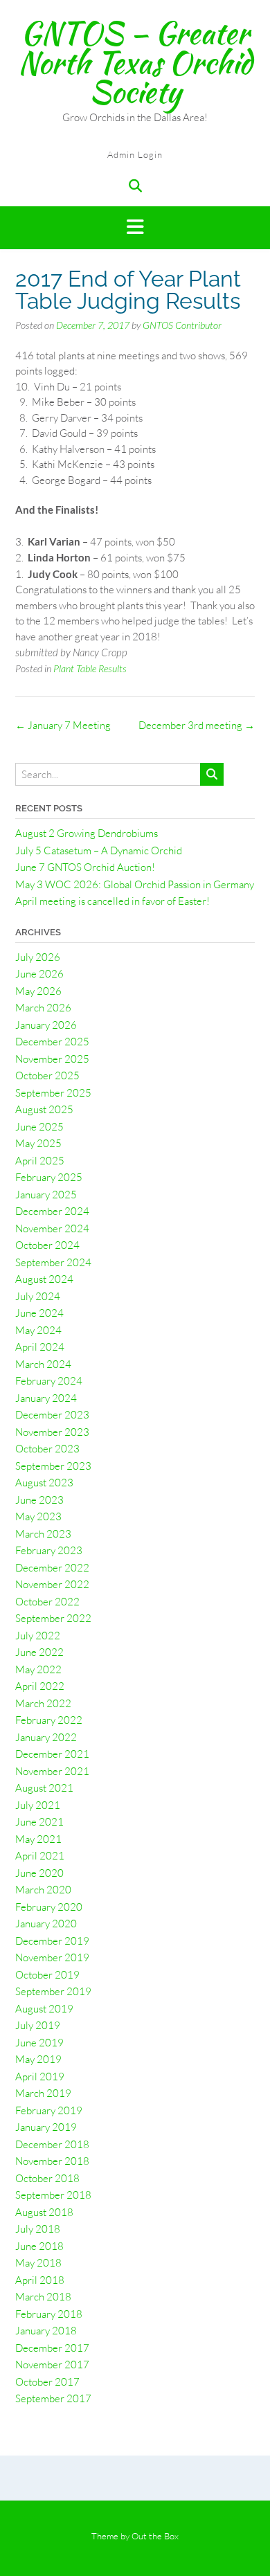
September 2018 (53, 2195)
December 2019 (52, 1941)
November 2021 (52, 1771)
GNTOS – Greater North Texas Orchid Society (135, 62)
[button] (135, 228)
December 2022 (52, 1568)
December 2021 (52, 1754)
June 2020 (39, 1873)
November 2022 (52, 1584)
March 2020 (43, 1890)
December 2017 (52, 2348)
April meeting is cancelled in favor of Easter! (112, 901)
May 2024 (38, 1330)
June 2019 (39, 2043)
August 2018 (44, 2212)
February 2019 (49, 2110)
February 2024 (49, 1381)
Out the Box (155, 2536)
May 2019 (38, 2059)
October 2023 (47, 1449)
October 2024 (47, 1245)
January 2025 (46, 1195)
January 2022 (46, 1737)
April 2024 (40, 1347)
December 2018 (52, 2144)
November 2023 (52, 1432)
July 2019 (38, 2025)
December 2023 (52, 1415)
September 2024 (53, 1262)
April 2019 (40, 2077)
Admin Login (135, 154)
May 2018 (38, 2263)
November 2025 (52, 1059)
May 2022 (38, 1669)
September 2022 (53, 1618)
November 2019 (52, 1957)
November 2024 (52, 1228)
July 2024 (38, 1296)
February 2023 (49, 1550)
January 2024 (46, 1398)
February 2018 (49, 2314)
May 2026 (38, 991)
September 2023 (53, 1466)
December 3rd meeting (197, 725)
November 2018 (52, 2161)
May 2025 (38, 1143)
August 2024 (44, 1279)
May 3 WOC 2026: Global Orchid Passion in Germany (135, 884)
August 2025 (44, 1109)
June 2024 (39, 1313)
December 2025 (52, 1042)
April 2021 (40, 1856)
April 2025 (40, 1161)
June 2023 (39, 1500)
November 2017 (52, 2365)
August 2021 (44, 1788)
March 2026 (43, 1008)
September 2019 (53, 1991)
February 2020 (49, 1907)
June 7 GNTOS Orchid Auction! (85, 867)
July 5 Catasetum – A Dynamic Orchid (99, 850)
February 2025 (49, 1177)
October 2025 (47, 1075)
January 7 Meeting (63, 725)
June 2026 (39, 974)
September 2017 (53, 2398)
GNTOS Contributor (182, 325)
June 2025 (39, 1127)
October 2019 (47, 1975)
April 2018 (40, 2280)
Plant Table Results (90, 668)
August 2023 (44, 1483)
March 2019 (43, 2093)
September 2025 (53, 1093)
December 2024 (52, 1211)
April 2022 (40, 1686)
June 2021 (39, 1822)
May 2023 (38, 1516)
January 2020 (46, 1924)
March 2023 (43, 1534)
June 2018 (39, 2246)
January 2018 (46, 2331)
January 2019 (46, 2127)
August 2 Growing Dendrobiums (87, 833)
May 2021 (38, 1839)
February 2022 (49, 1720)
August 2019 (44, 2009)
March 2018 (43, 2297)
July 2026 (38, 957)
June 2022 (39, 1652)
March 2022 (43, 1703)
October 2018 (47, 2178)
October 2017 (47, 2382)
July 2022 (38, 1636)
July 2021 (38, 1805)
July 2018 (38, 2229)
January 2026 (46, 1025)
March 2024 (43, 1364)
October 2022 (47, 1602)
